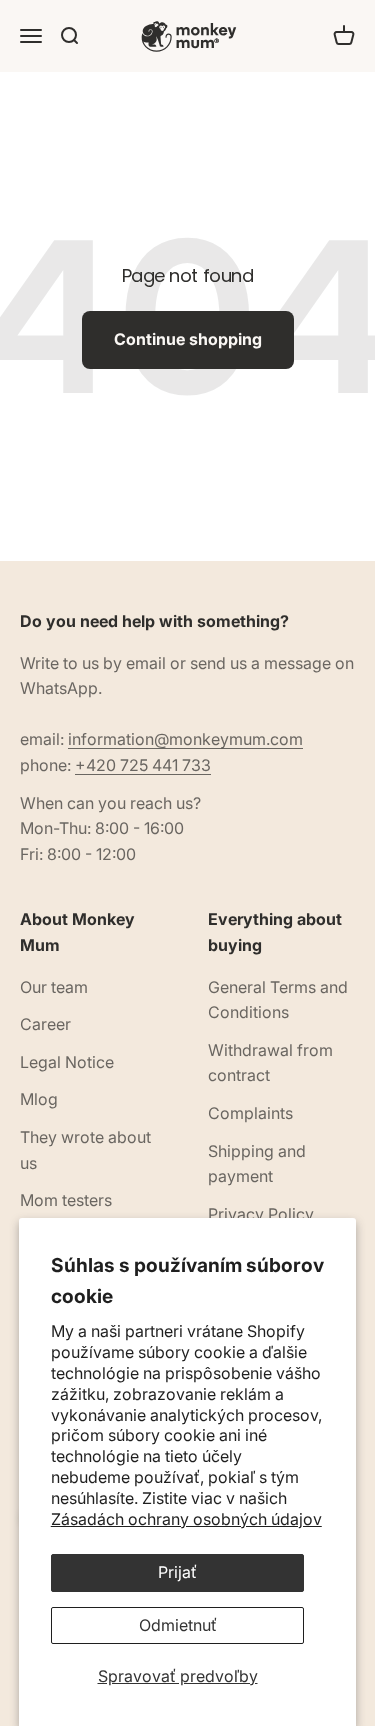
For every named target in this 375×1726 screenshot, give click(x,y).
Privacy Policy (261, 1214)
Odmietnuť (178, 1625)
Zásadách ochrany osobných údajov (186, 1519)
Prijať (177, 1572)
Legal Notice (67, 1062)
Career (45, 1024)
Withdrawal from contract (270, 1063)
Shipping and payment (257, 1164)
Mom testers (66, 1200)
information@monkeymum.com (185, 739)
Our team (54, 987)
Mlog (39, 1099)
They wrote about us (85, 1150)
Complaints (250, 1113)
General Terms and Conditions (278, 1000)
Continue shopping (188, 339)
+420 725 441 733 (143, 765)
